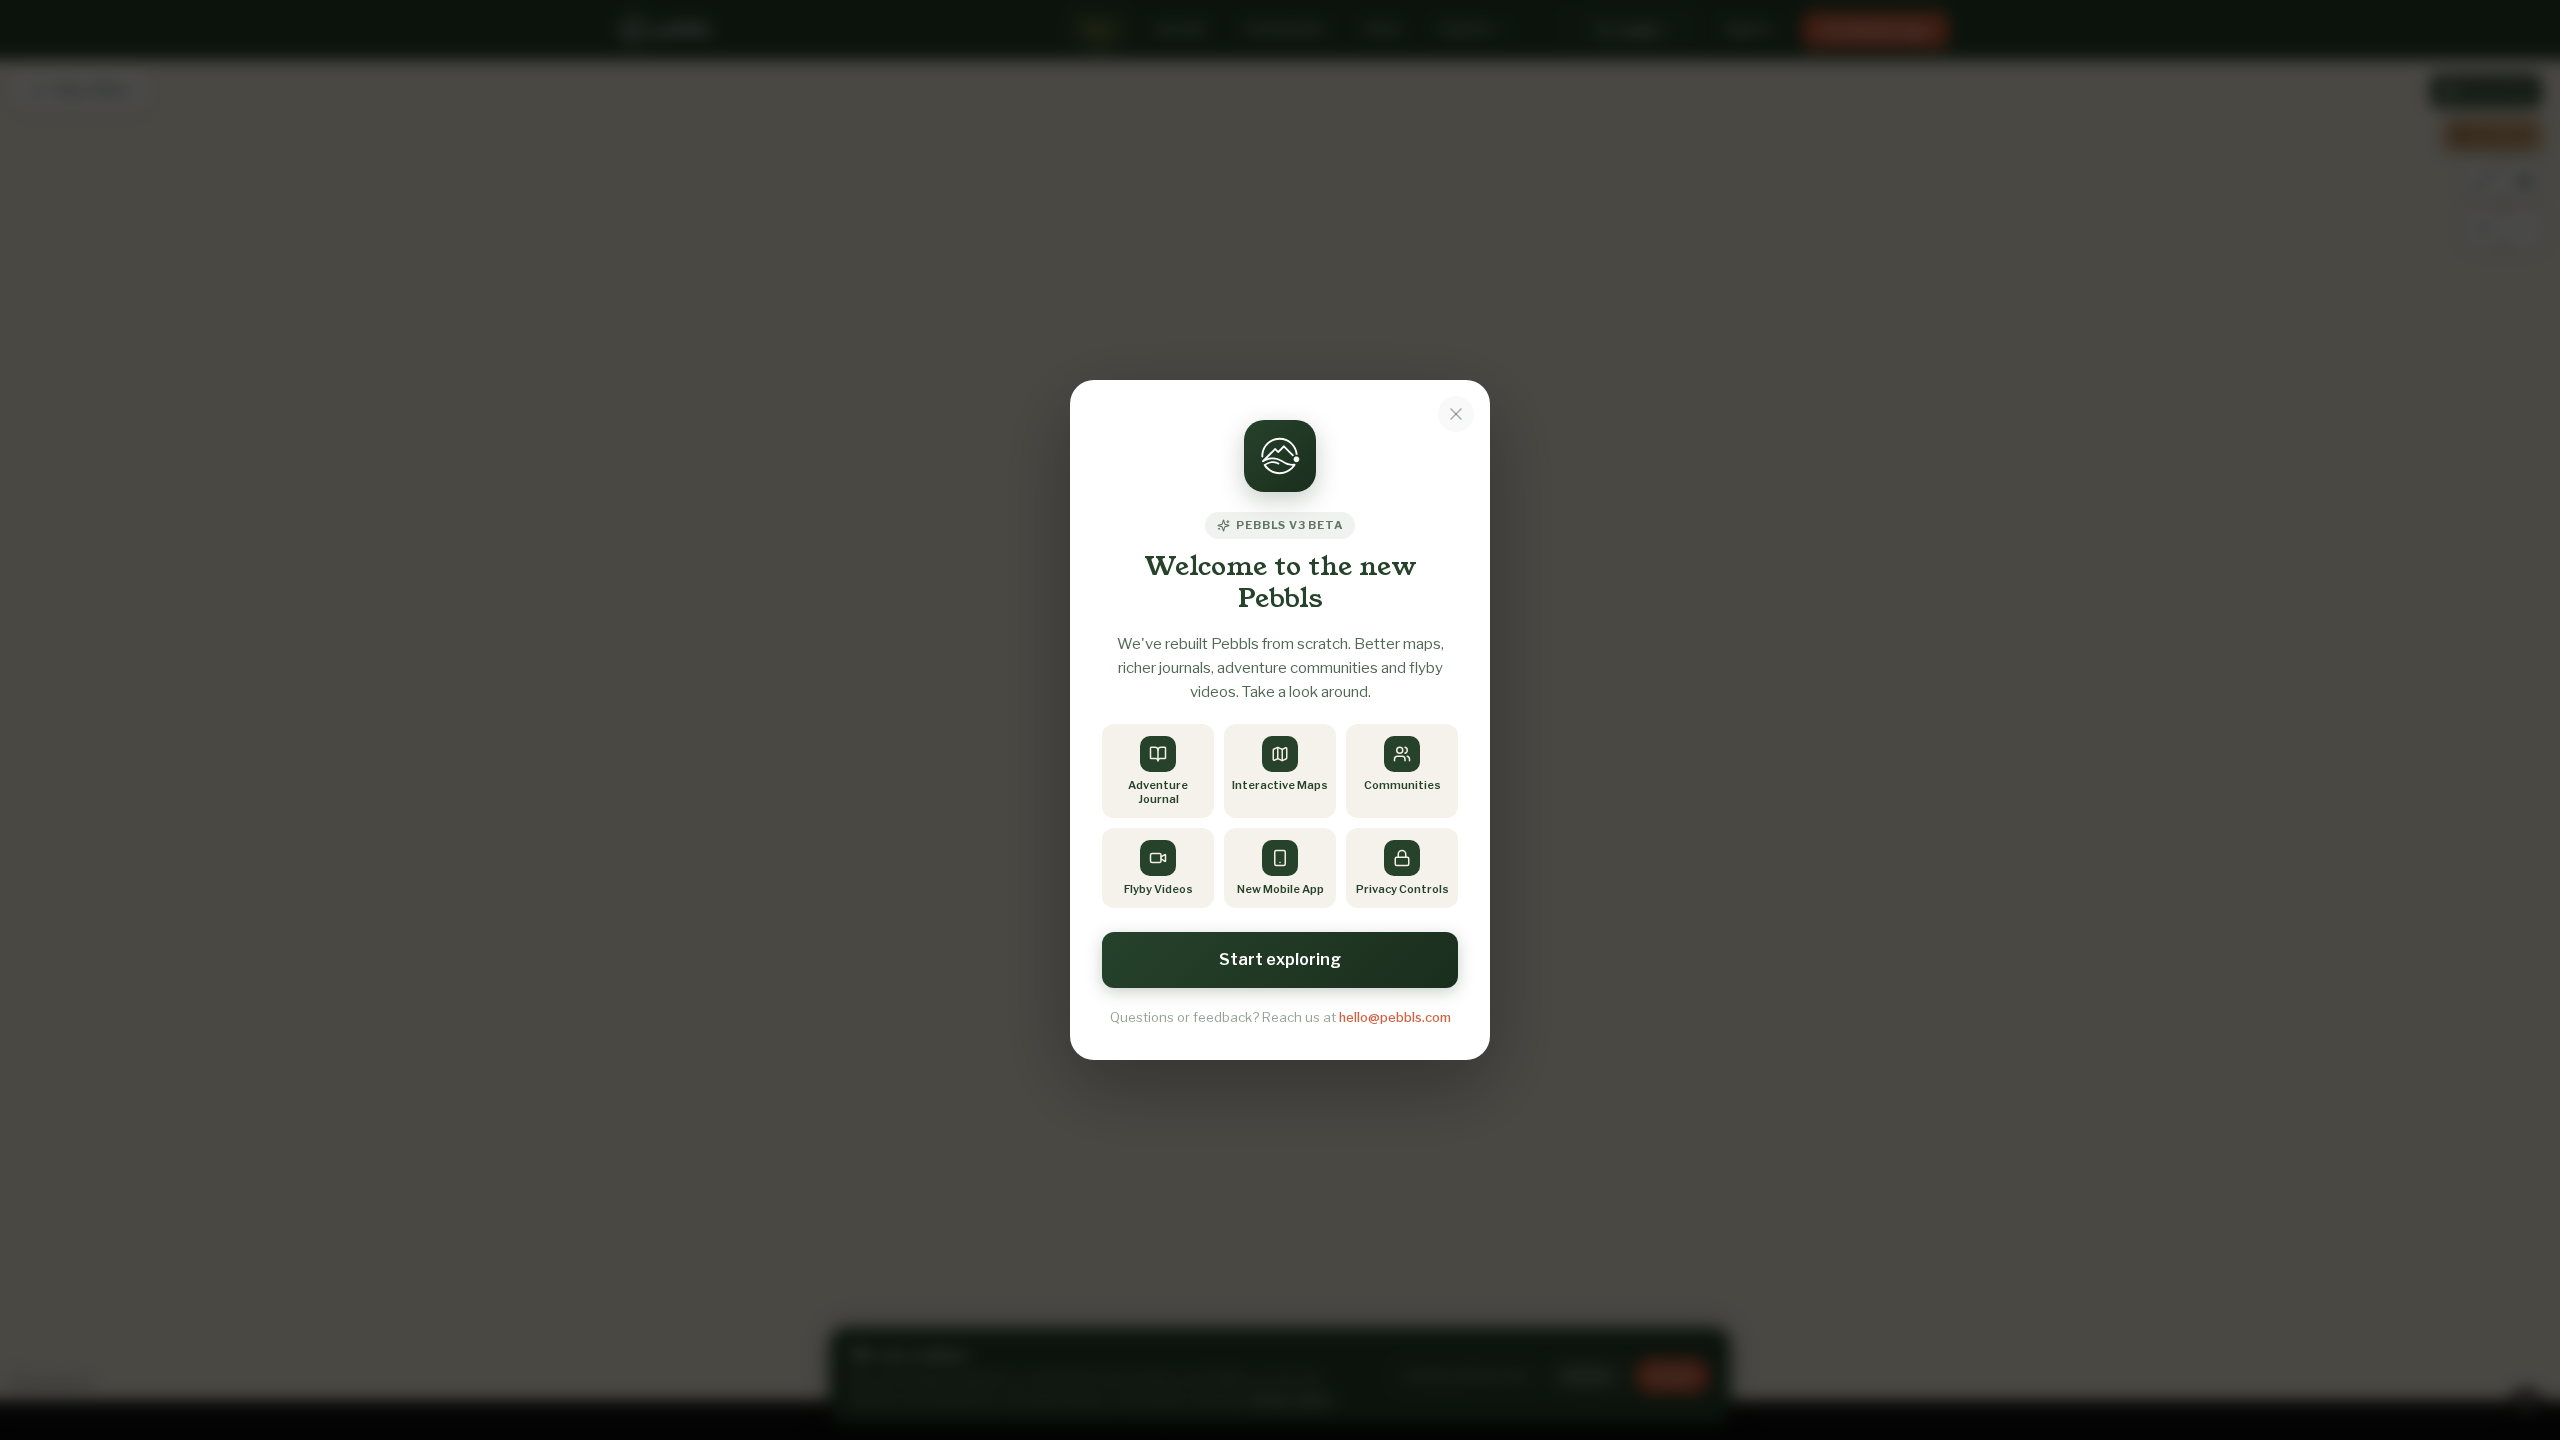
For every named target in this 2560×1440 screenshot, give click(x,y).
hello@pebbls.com (1395, 1017)
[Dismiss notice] (1456, 414)
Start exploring (1280, 959)
